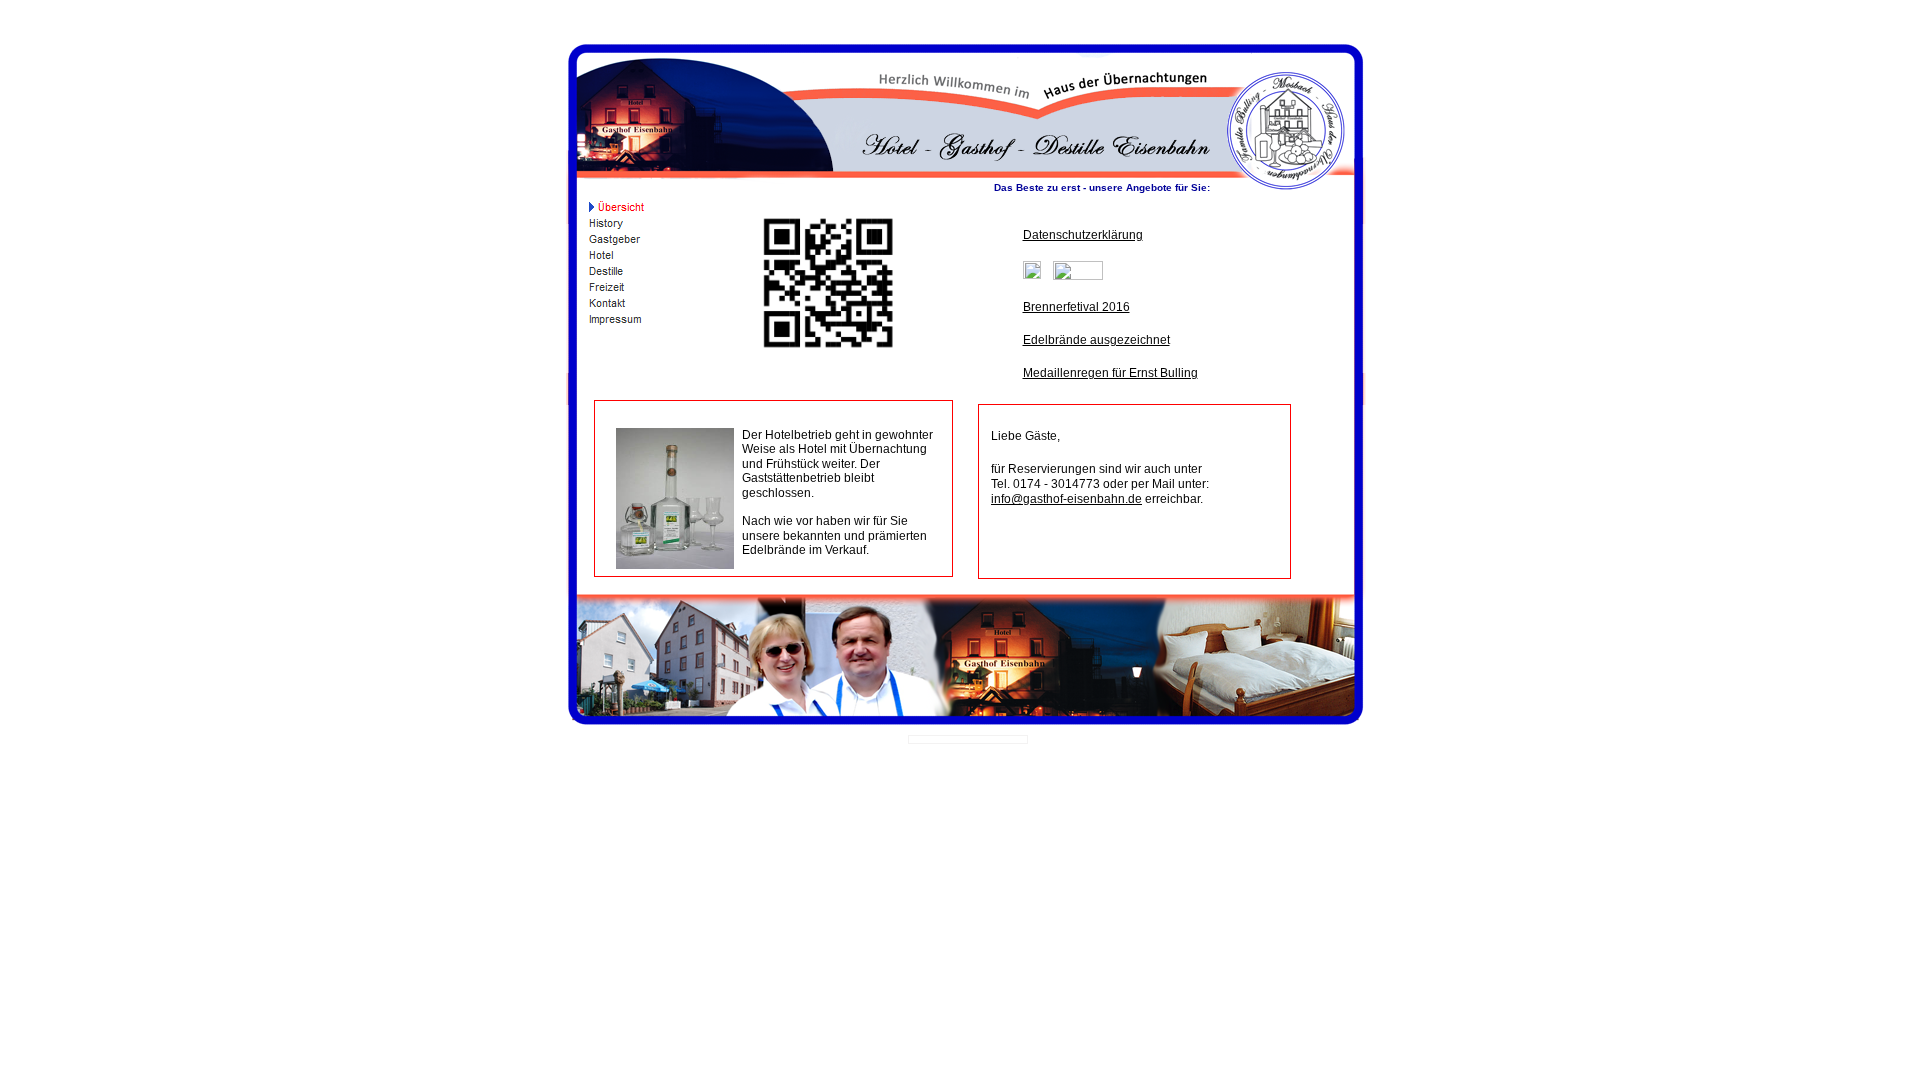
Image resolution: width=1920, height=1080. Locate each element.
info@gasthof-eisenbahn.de (1066, 499)
